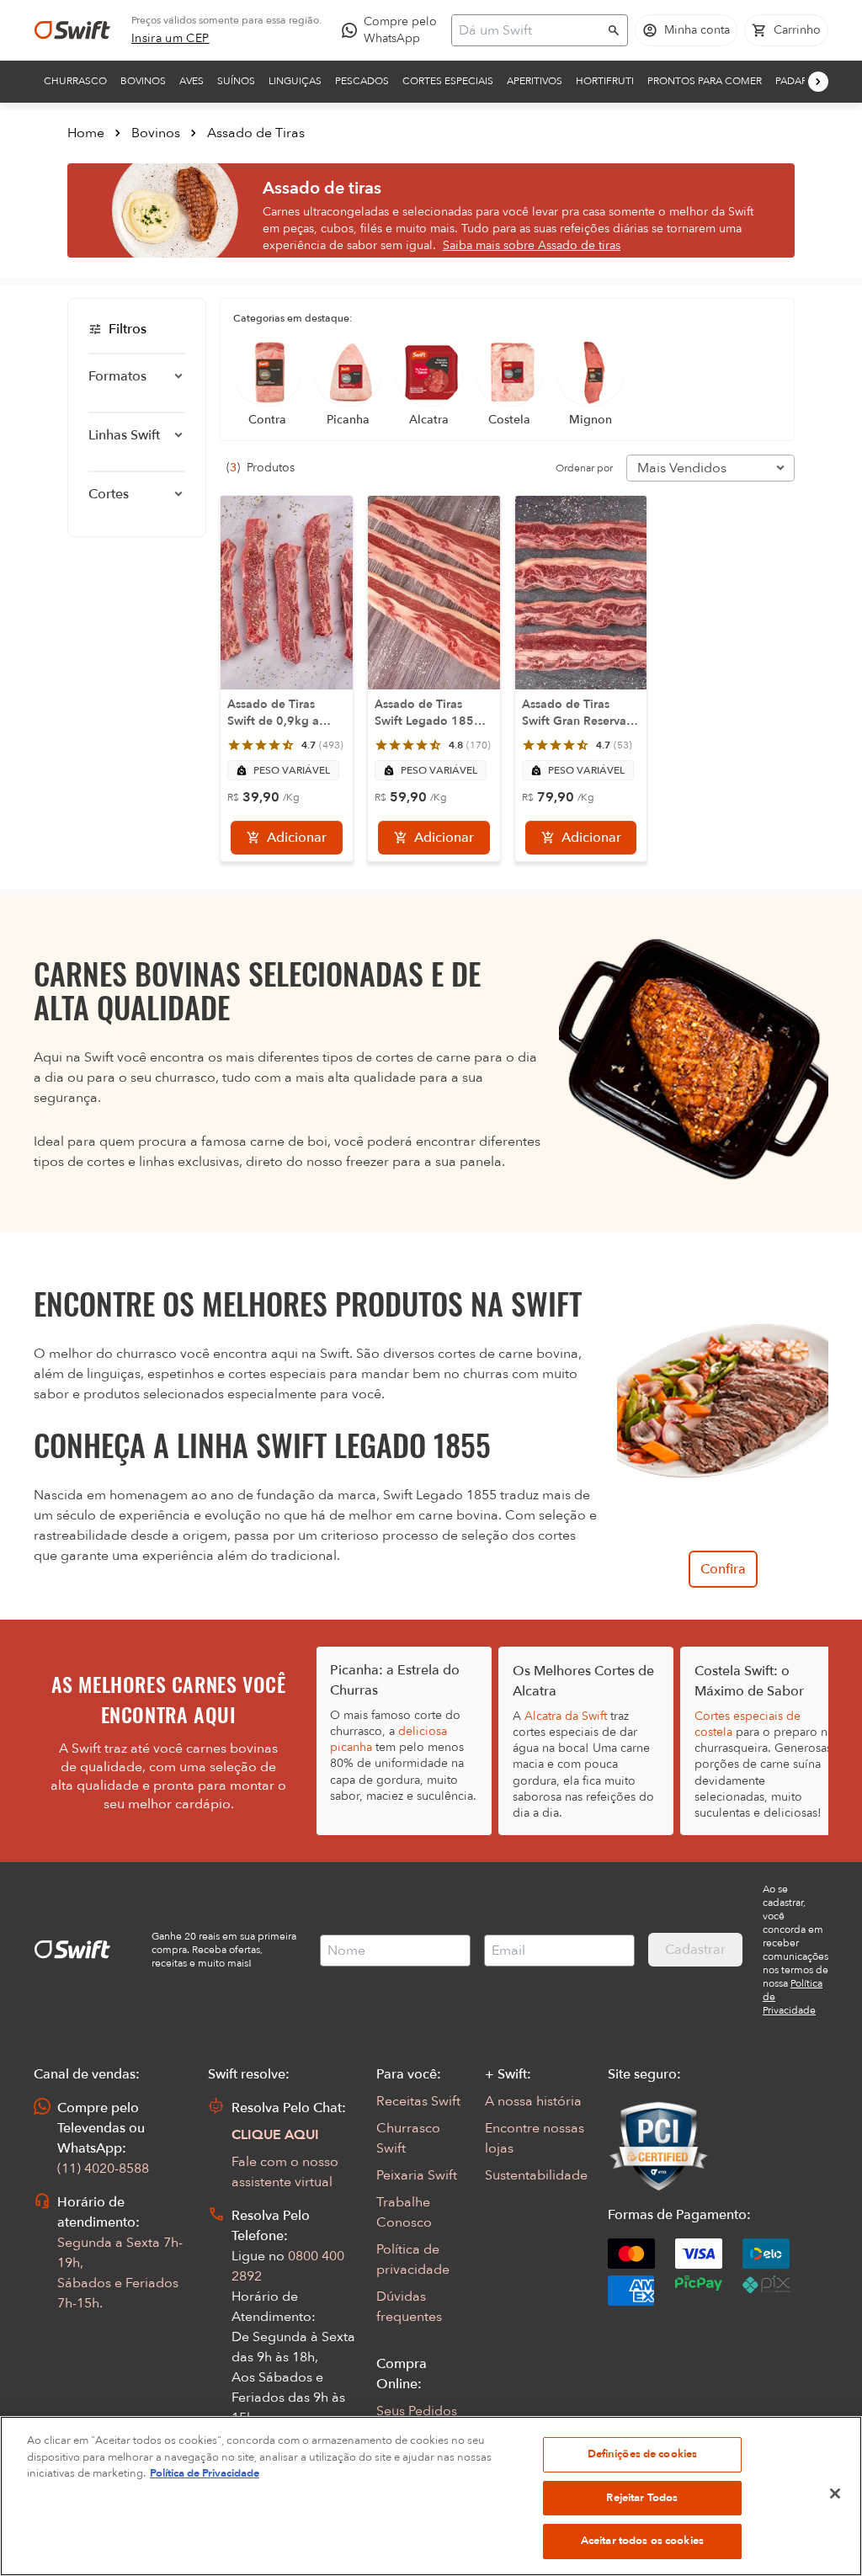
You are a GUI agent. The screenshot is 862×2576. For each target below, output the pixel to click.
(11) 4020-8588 (103, 2169)
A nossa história (533, 2101)
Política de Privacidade (205, 2473)
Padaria (796, 81)
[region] (431, 2496)
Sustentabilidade (536, 2175)
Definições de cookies (643, 2454)
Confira (723, 1569)
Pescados (362, 81)
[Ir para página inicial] (72, 30)
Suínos (236, 81)
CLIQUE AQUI (275, 2135)
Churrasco (75, 81)
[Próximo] (818, 82)
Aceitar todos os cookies (642, 2541)
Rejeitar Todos (642, 2498)
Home (86, 133)
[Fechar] (835, 2494)
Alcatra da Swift (566, 1716)
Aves (192, 81)
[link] (170, 39)
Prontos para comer (705, 81)
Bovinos (143, 81)
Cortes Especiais (448, 81)
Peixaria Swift (417, 2175)
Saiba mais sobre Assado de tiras (532, 245)
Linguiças (295, 81)
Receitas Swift (418, 2101)
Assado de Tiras (256, 133)
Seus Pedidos (417, 2411)
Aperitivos (535, 81)
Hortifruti (605, 81)
